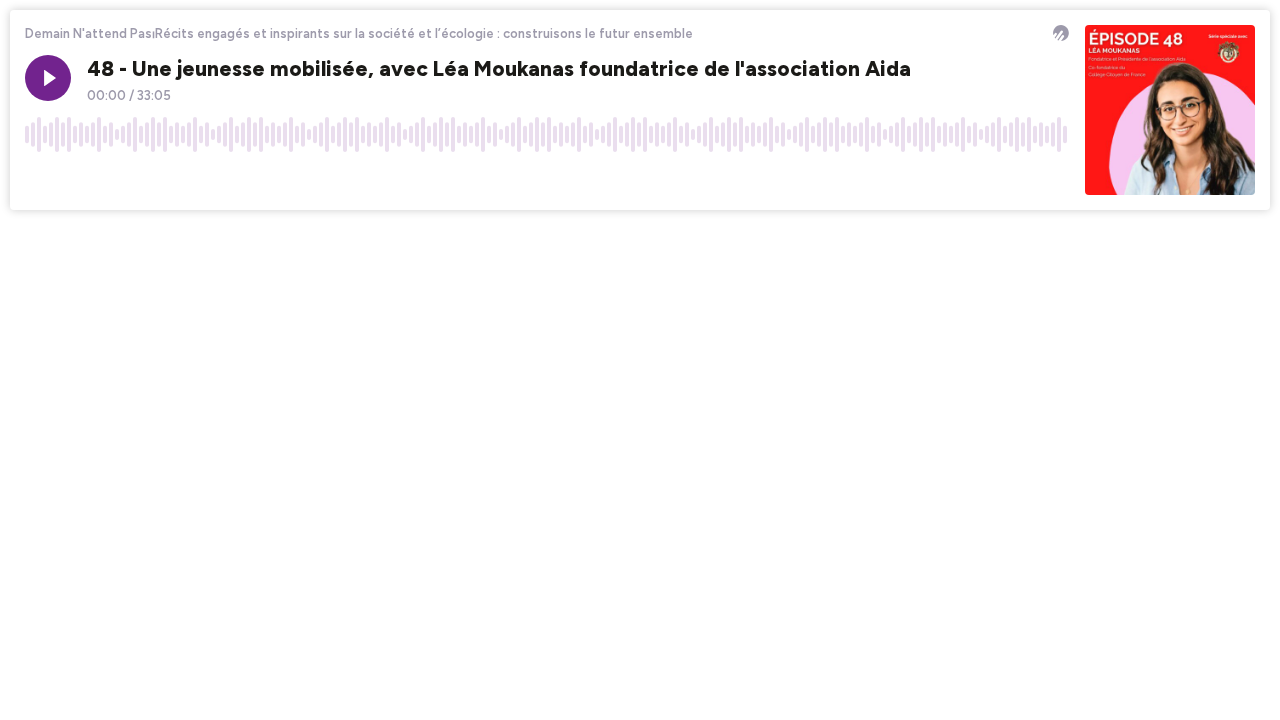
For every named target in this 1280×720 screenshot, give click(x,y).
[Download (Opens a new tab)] (978, 179)
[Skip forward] (116, 179)
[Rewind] (40, 179)
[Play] (48, 78)
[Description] (1054, 179)
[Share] (1016, 179)
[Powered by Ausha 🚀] (1061, 33)
